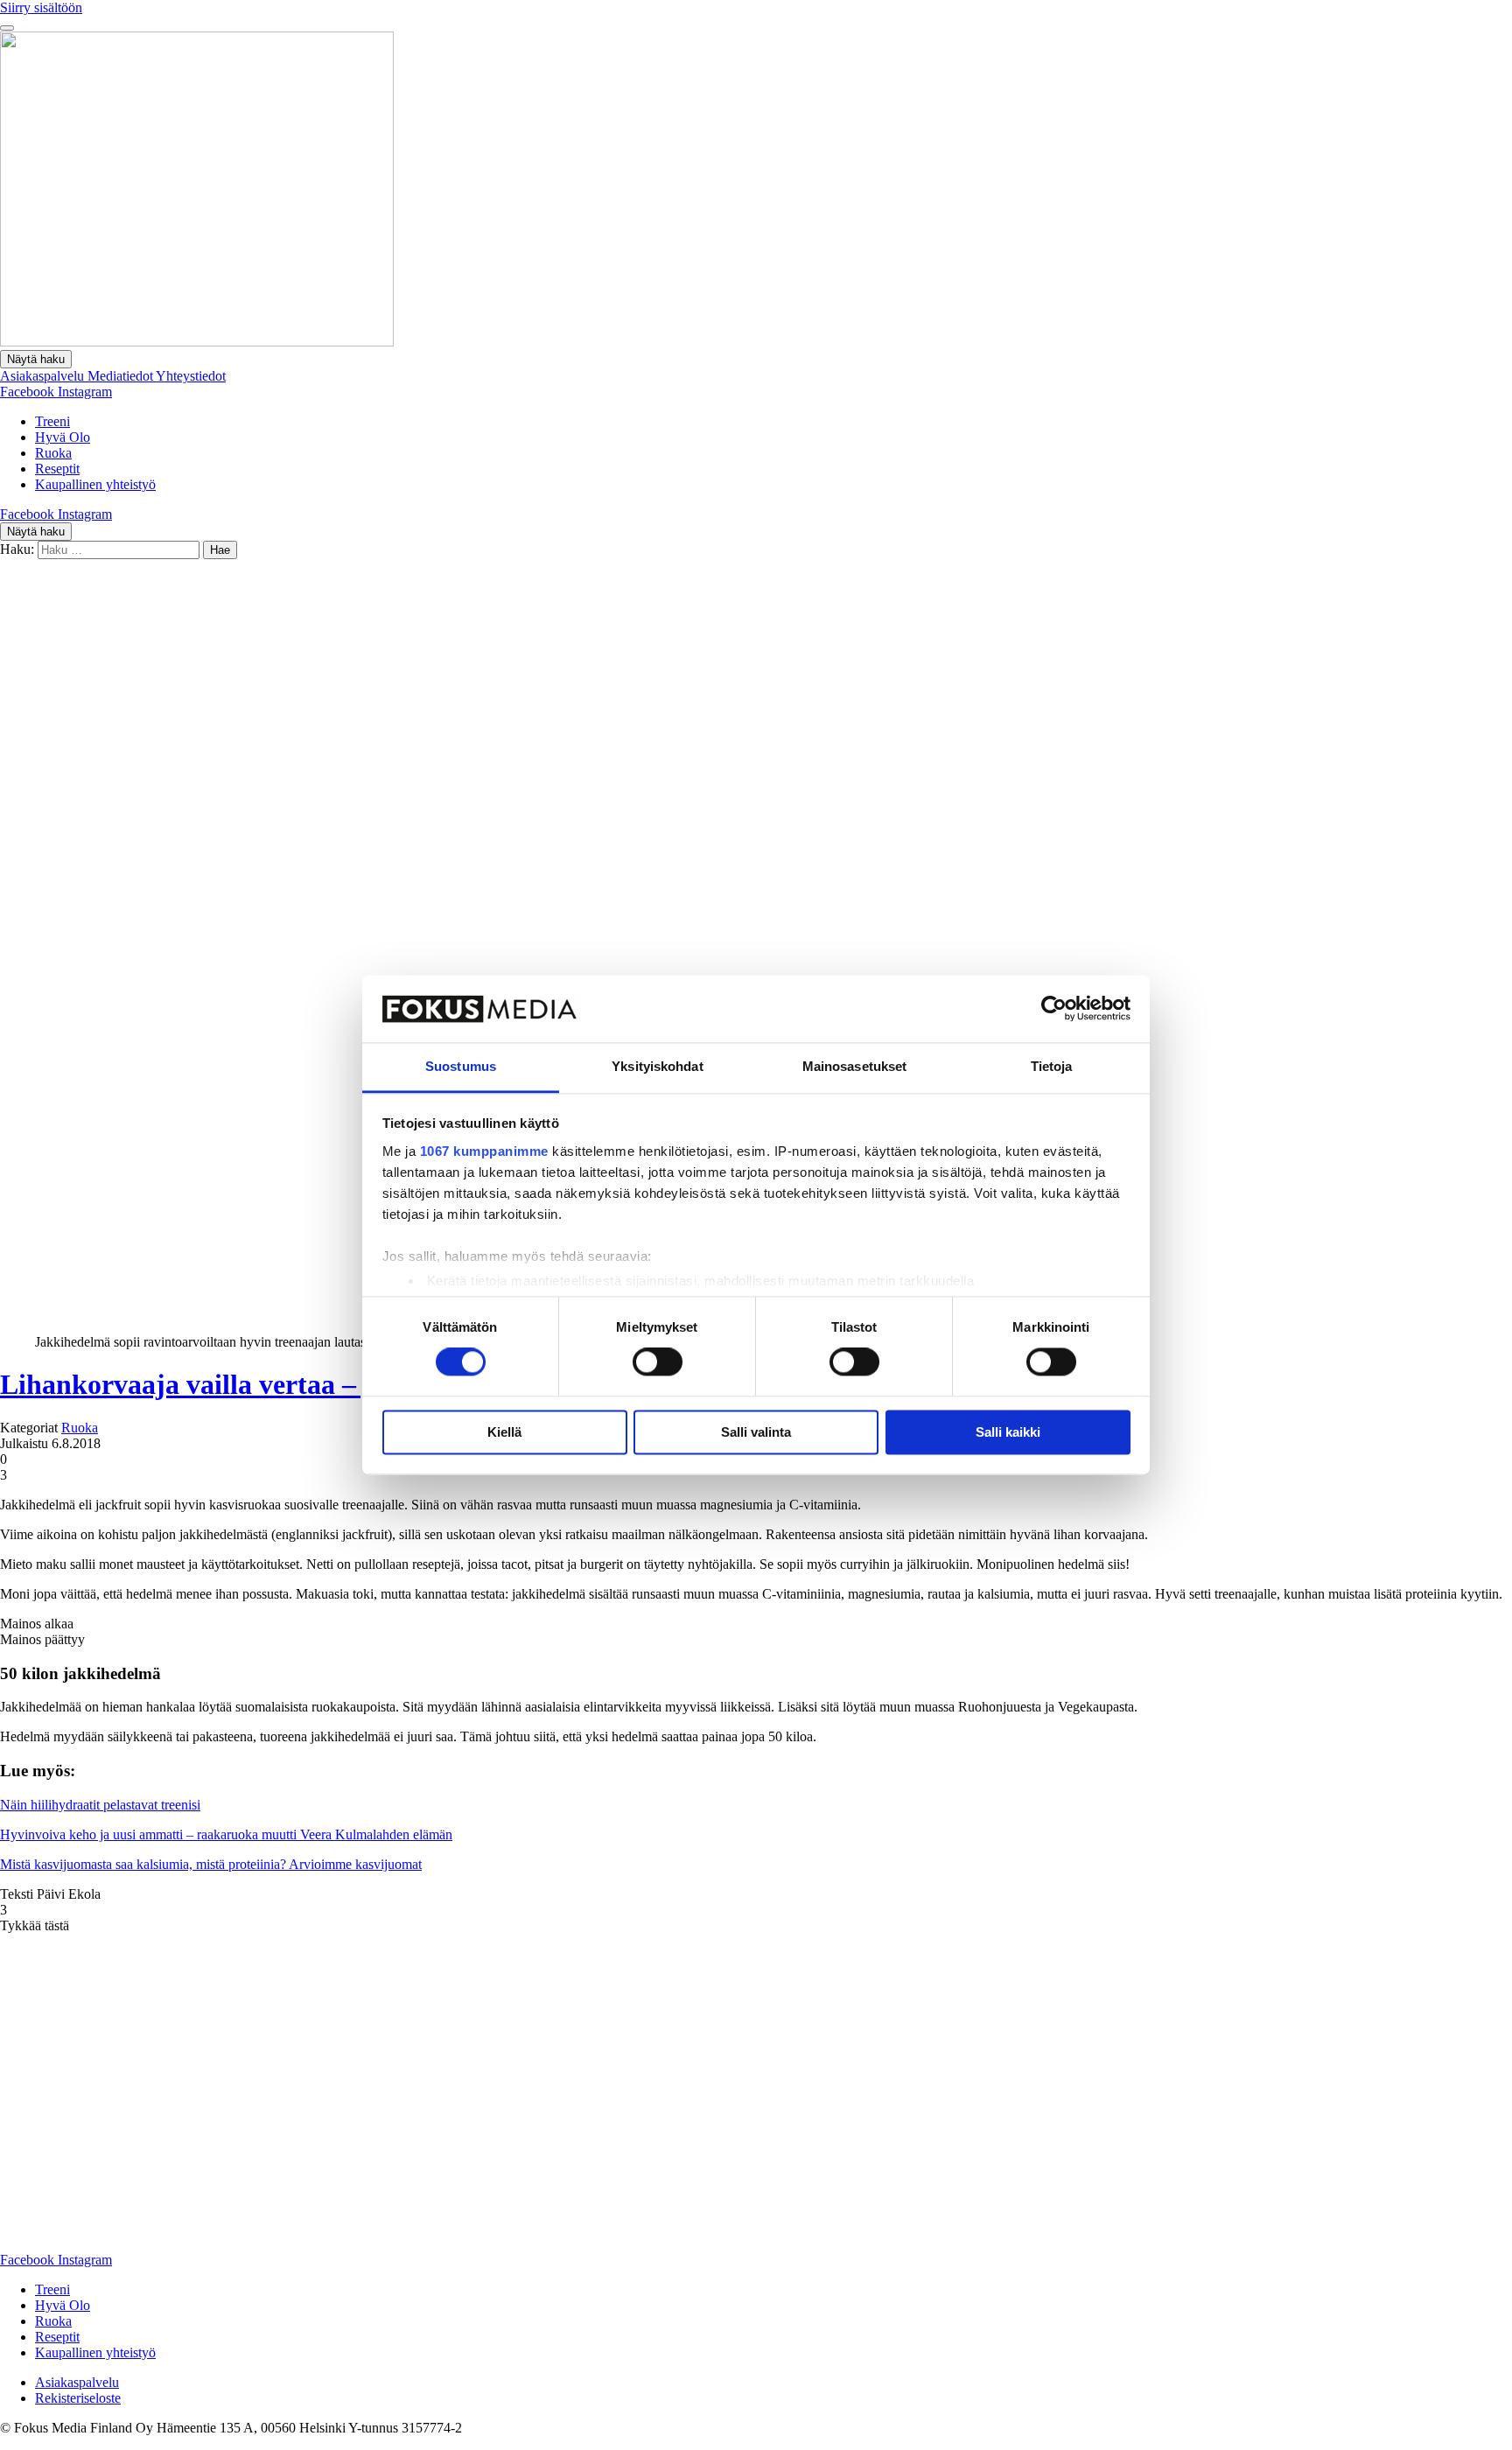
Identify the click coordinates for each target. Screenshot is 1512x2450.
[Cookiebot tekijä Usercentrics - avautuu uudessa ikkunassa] (1054, 1009)
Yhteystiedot (191, 376)
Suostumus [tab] (461, 1066)
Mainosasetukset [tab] (855, 1066)
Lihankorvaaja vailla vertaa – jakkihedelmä (264, 1384)
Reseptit (57, 469)
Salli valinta (756, 1432)
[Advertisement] (756, 690)
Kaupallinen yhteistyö (95, 484)
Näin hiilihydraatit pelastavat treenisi (100, 1805)
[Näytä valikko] (7, 28)
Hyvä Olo (63, 437)
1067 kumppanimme (484, 1151)
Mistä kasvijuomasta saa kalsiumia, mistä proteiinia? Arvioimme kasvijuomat (211, 1864)
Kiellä (504, 1432)
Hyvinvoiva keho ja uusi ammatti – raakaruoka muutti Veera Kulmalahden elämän (226, 1834)
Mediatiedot (122, 376)
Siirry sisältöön (41, 7)
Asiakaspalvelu (44, 376)
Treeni (52, 421)
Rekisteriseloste (78, 2398)
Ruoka (53, 453)
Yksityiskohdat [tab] (657, 1066)
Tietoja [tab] (1052, 1066)
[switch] (658, 1362)
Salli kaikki (1008, 1432)
